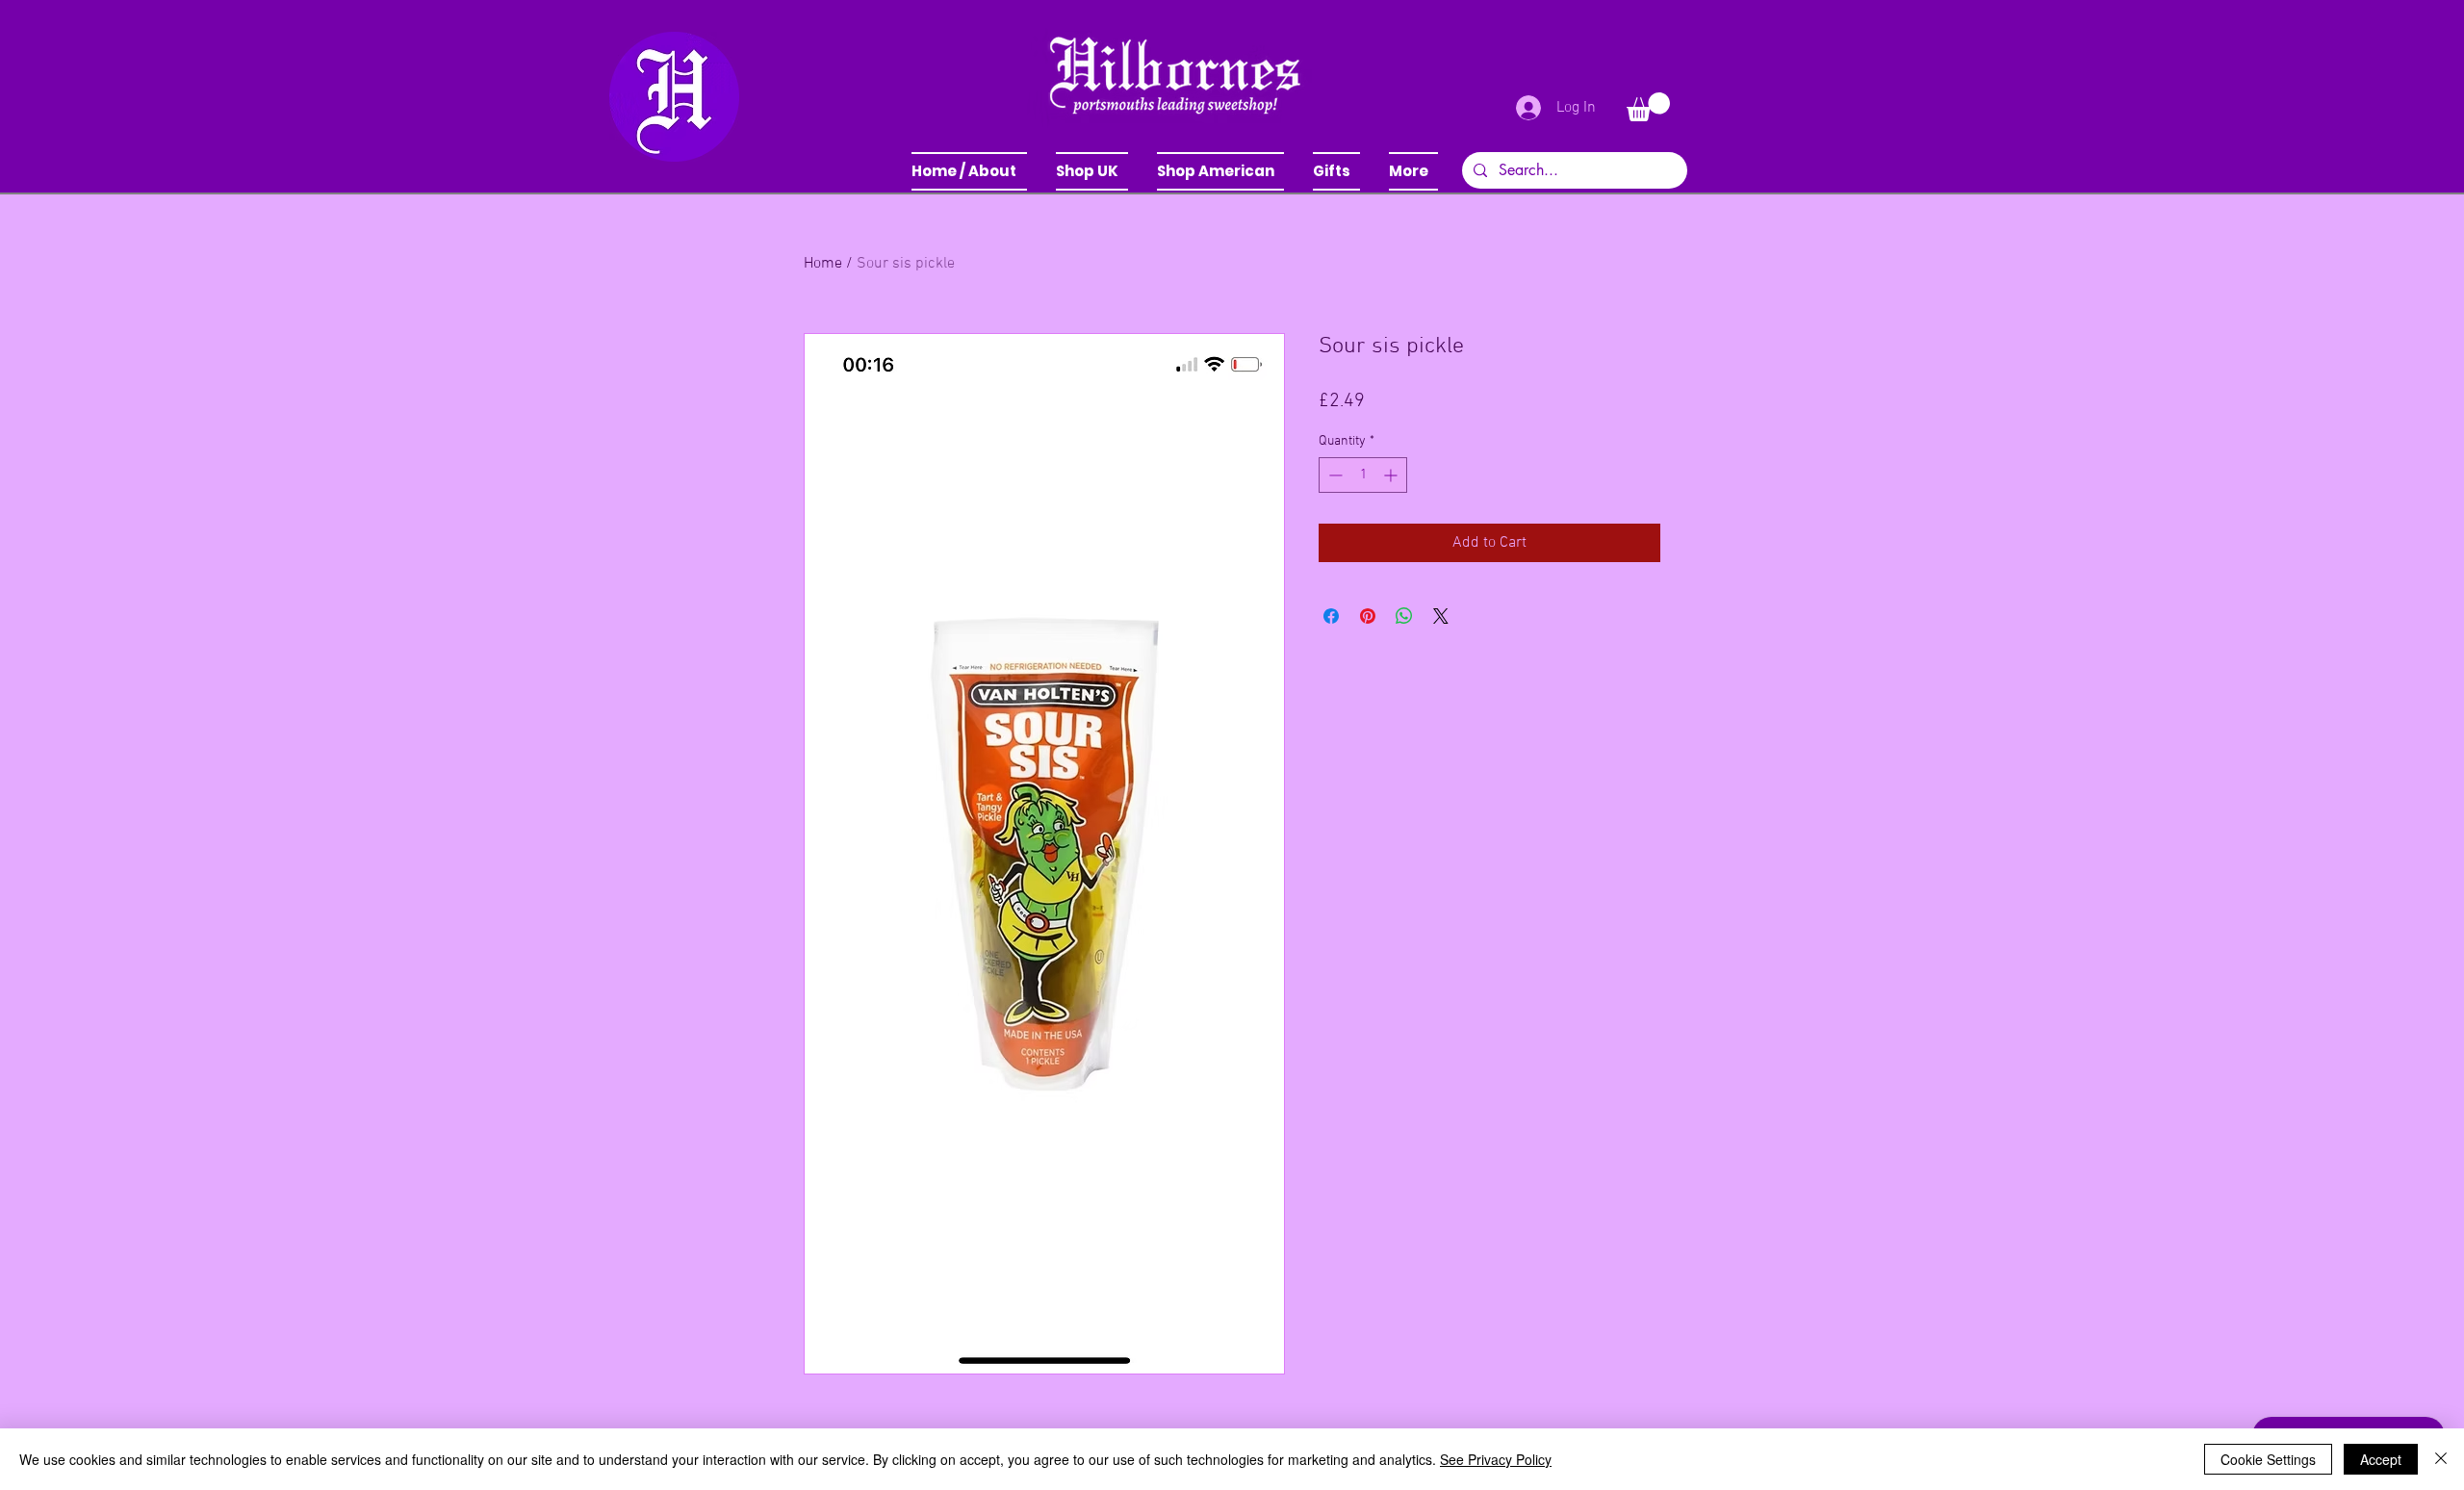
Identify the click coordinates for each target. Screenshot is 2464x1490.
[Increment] (1392, 475)
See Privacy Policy (1496, 1459)
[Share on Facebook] (1331, 616)
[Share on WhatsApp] (1404, 616)
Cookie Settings (2268, 1459)
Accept (2381, 1459)
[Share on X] (1441, 616)
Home (823, 264)
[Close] (2441, 1459)
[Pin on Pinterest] (1368, 616)
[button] (1092, 171)
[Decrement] (1334, 475)
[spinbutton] (1363, 475)
